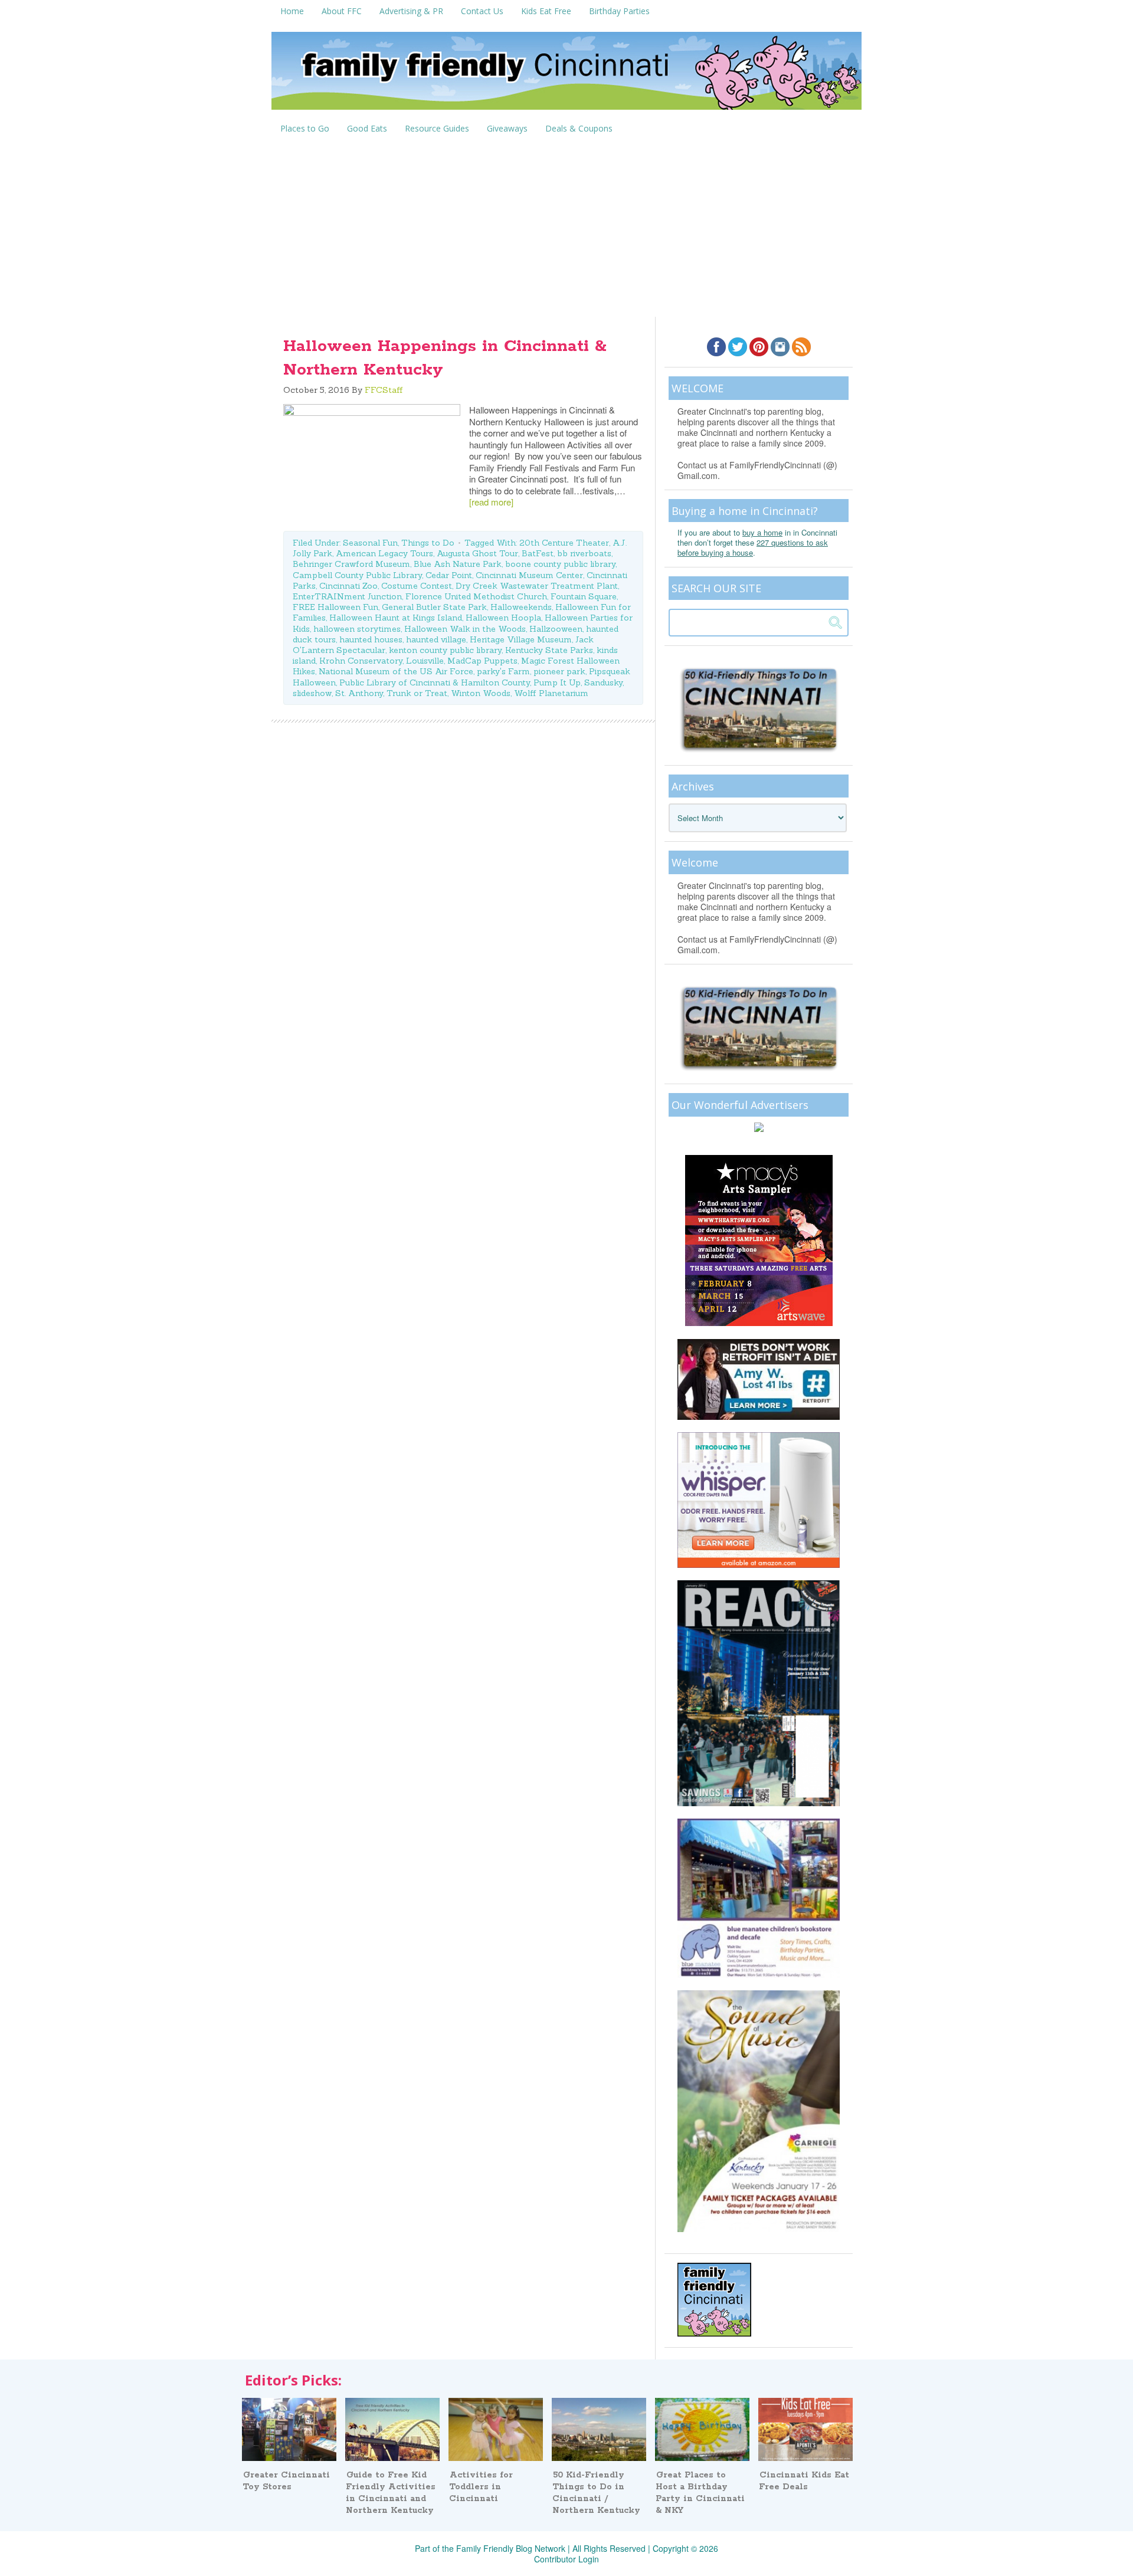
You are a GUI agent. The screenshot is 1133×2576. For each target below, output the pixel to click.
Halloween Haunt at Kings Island (396, 618)
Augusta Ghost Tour (477, 553)
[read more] (491, 502)
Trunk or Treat (417, 693)
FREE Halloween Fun (335, 607)
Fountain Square (584, 596)
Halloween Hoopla (503, 618)
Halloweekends (521, 607)
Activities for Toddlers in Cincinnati (481, 2487)
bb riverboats (584, 553)
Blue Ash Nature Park (458, 564)
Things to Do (428, 543)
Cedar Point (449, 575)
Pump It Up (557, 682)
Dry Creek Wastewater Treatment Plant (537, 586)
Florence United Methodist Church (476, 596)
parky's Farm (503, 671)
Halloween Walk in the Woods (465, 629)
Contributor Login (566, 2559)
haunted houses (371, 639)
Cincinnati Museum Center (529, 575)
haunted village (436, 639)
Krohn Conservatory (361, 661)
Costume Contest (417, 586)
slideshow (312, 693)
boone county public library (560, 564)
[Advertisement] (566, 228)
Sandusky (603, 682)
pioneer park (559, 671)
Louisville (425, 661)
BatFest (538, 553)
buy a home (762, 532)
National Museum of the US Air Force (396, 671)
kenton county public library (445, 650)
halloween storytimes (357, 629)
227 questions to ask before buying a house (753, 547)
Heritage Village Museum (521, 639)
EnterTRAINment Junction (347, 596)
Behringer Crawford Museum (351, 564)
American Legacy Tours (384, 553)
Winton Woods (481, 693)
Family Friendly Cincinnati (566, 75)
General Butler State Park (434, 607)
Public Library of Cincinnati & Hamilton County (435, 682)
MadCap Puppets (482, 661)
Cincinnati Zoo (348, 586)
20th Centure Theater (564, 543)
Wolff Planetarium (551, 693)
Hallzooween (556, 629)
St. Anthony (359, 693)
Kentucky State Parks (549, 650)
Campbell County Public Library (357, 575)
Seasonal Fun (370, 543)
